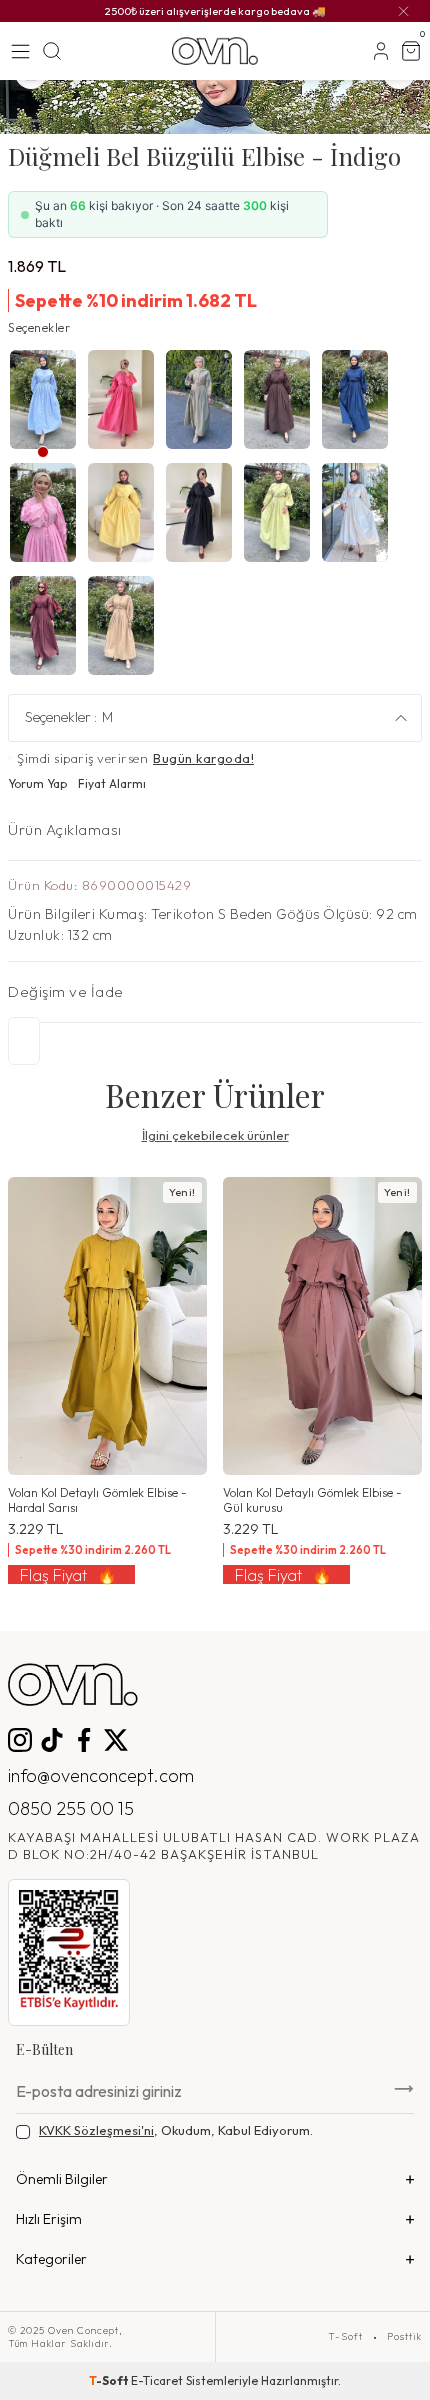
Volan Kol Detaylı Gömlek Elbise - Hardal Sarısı (97, 1500)
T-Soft (345, 2337)
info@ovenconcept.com (101, 1775)
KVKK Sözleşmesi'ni (96, 2130)
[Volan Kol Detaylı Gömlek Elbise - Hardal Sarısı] (107, 1326)
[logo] (214, 51)
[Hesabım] (381, 51)
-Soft (110, 2380)
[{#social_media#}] (20, 1740)
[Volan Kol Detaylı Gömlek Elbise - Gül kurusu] (322, 1326)
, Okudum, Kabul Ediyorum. (176, 2130)
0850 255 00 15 (71, 1808)
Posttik (404, 2337)
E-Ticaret (157, 2380)
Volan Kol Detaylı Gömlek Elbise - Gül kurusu (312, 1500)
